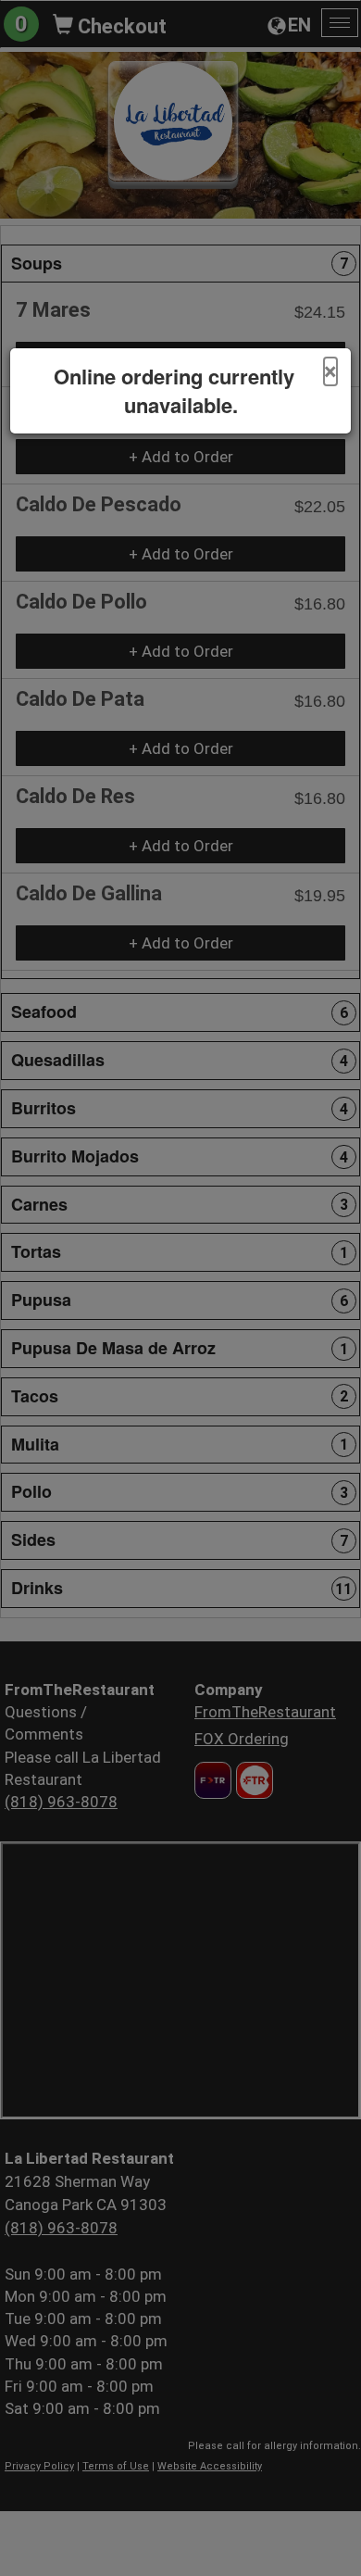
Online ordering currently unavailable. (174, 391)
